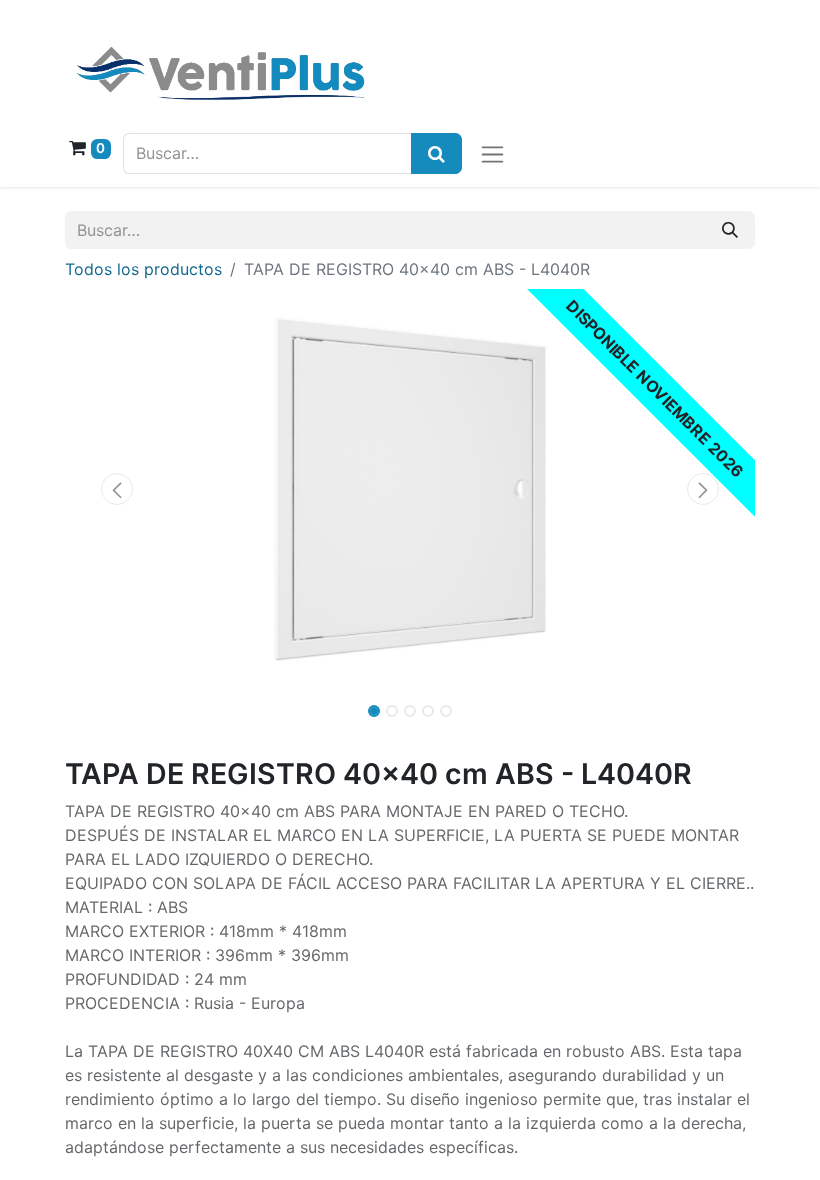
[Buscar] (730, 230)
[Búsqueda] (436, 153)
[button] (117, 489)
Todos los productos (143, 269)
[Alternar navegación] (492, 153)
